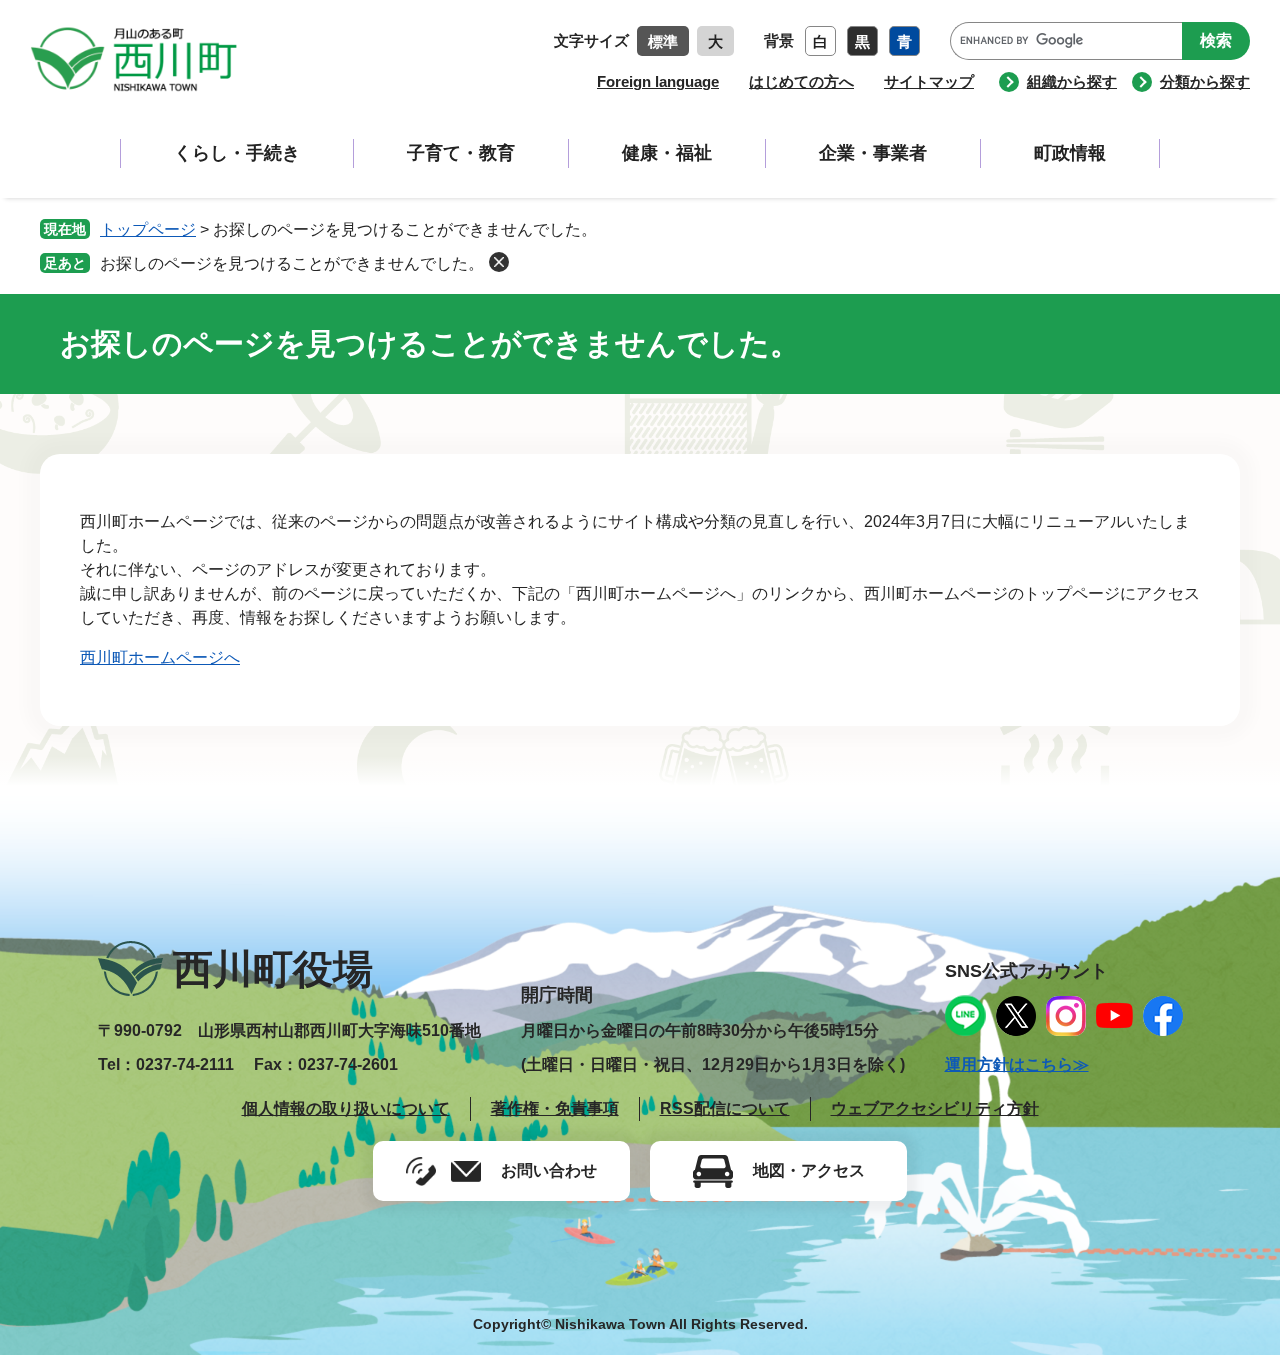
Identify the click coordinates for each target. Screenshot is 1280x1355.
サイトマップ (929, 81)
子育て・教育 (461, 153)
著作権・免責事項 (555, 1108)
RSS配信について (725, 1108)
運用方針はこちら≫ (1017, 1064)
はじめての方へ (801, 81)
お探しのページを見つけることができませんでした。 (292, 263)
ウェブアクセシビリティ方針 (935, 1108)
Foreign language (658, 81)
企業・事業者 (873, 153)
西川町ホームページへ (160, 657)
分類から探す (1205, 81)
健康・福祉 (667, 153)
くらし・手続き (237, 153)
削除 (499, 262)
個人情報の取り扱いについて (346, 1108)
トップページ (148, 229)
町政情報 (1070, 153)
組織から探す (1072, 81)
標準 (663, 41)
